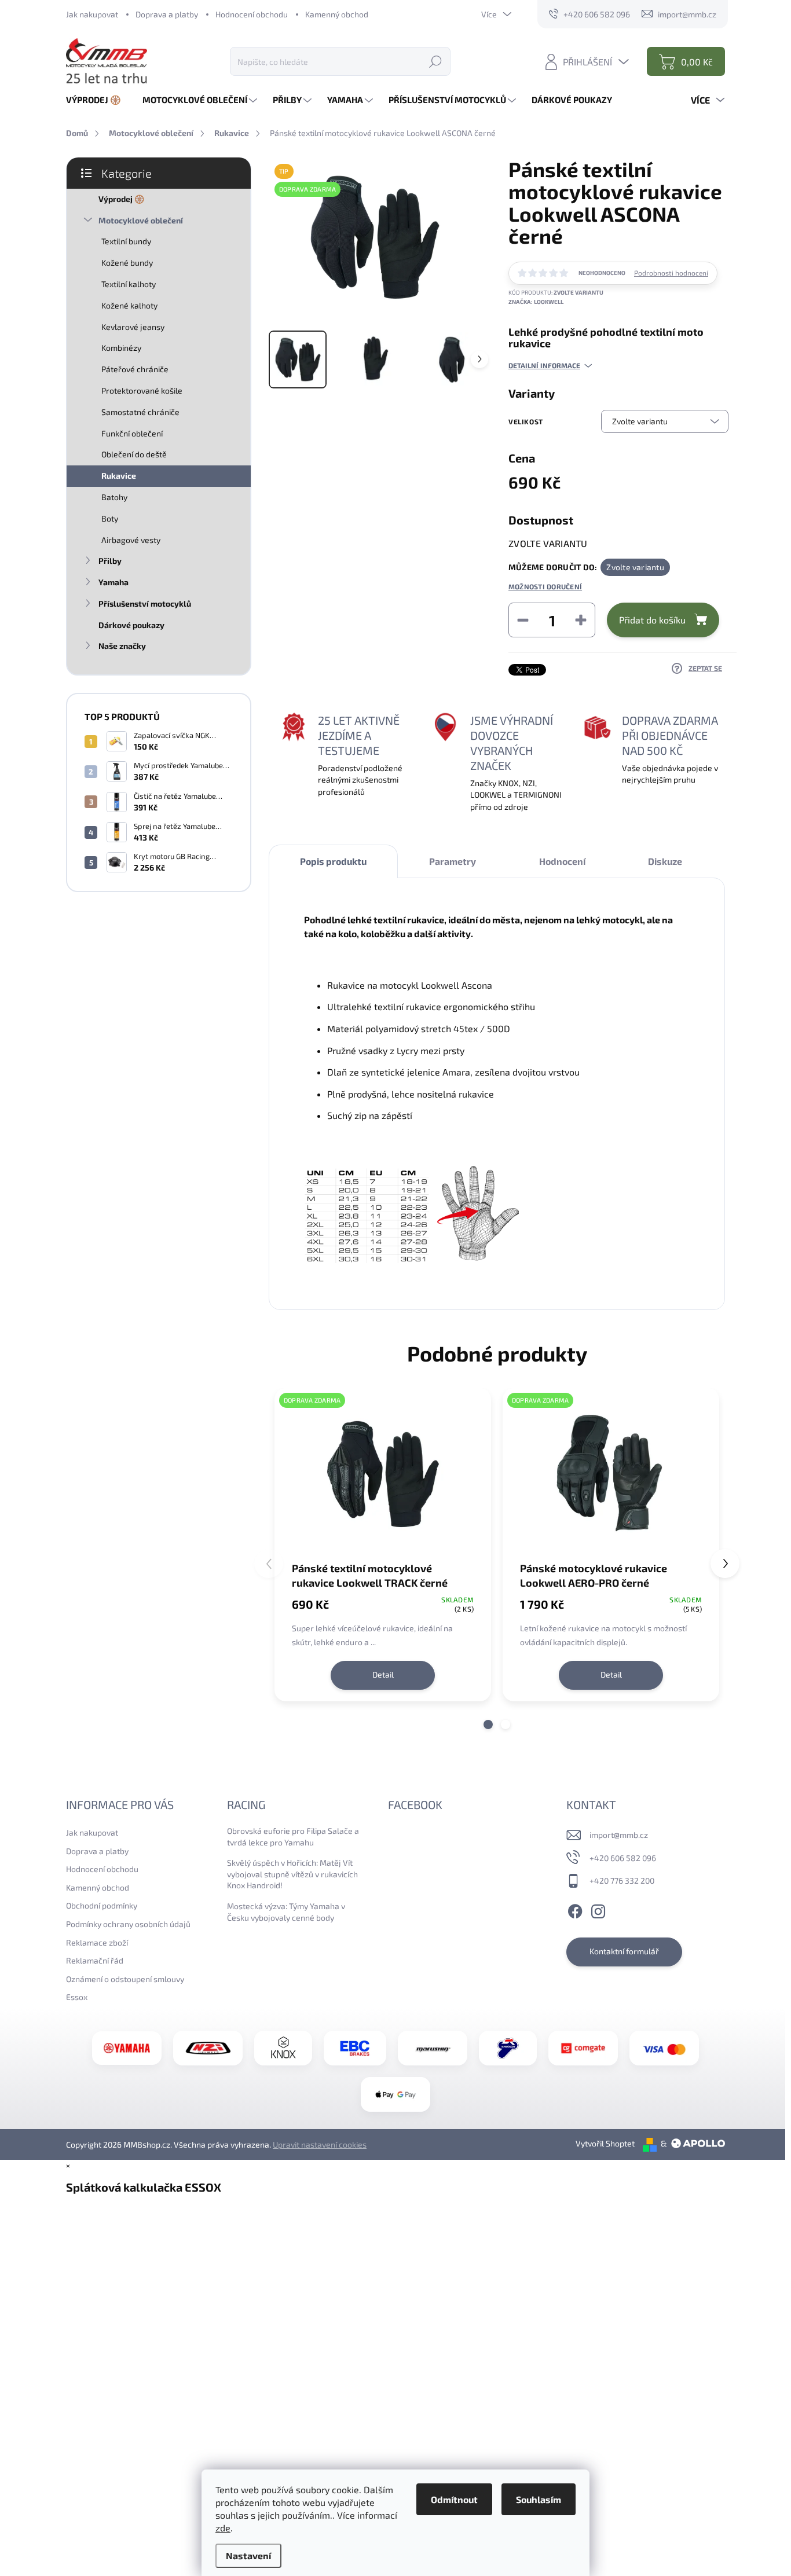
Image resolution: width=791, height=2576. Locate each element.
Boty (110, 518)
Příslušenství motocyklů (145, 603)
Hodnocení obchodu (252, 14)
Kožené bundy (127, 263)
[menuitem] (98, 100)
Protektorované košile (142, 390)
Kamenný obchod (337, 14)
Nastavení (248, 2555)
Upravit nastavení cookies (320, 2144)
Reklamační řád (95, 1960)
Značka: (536, 302)
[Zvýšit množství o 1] (581, 620)
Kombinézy (121, 348)
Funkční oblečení (132, 433)
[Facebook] (575, 1910)
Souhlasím (539, 2499)
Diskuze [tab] (665, 861)
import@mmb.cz (619, 1835)
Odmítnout (454, 2499)
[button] (488, 1724)
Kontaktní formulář (624, 1951)
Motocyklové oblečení (141, 220)
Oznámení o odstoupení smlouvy (125, 1979)
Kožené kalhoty (129, 305)
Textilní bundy (126, 241)
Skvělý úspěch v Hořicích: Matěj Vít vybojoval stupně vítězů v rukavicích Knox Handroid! (292, 1874)
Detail (383, 1674)
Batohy (114, 497)
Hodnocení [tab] (562, 861)
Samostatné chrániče (140, 412)
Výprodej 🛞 (121, 199)
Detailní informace (544, 365)
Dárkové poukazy (131, 625)
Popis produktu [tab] (333, 861)
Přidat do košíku (652, 620)
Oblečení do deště (134, 454)
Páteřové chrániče (135, 369)
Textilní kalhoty (129, 284)
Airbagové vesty (131, 540)
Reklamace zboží (97, 1942)
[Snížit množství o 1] (523, 620)
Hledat (435, 61)
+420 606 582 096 (623, 1858)
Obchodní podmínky (102, 1905)
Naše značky (122, 646)
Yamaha (113, 582)
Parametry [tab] (453, 861)
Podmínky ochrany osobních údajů (128, 1924)
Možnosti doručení (545, 586)
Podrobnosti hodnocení (671, 273)
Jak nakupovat (92, 14)
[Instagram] (598, 1910)
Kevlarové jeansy (133, 327)
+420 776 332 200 (622, 1880)
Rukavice (119, 476)
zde (223, 2528)
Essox (77, 1997)
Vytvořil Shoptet (605, 2143)
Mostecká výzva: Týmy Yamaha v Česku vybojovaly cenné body (286, 1912)
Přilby (110, 561)
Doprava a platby (167, 14)
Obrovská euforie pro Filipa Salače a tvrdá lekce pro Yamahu (293, 1836)
